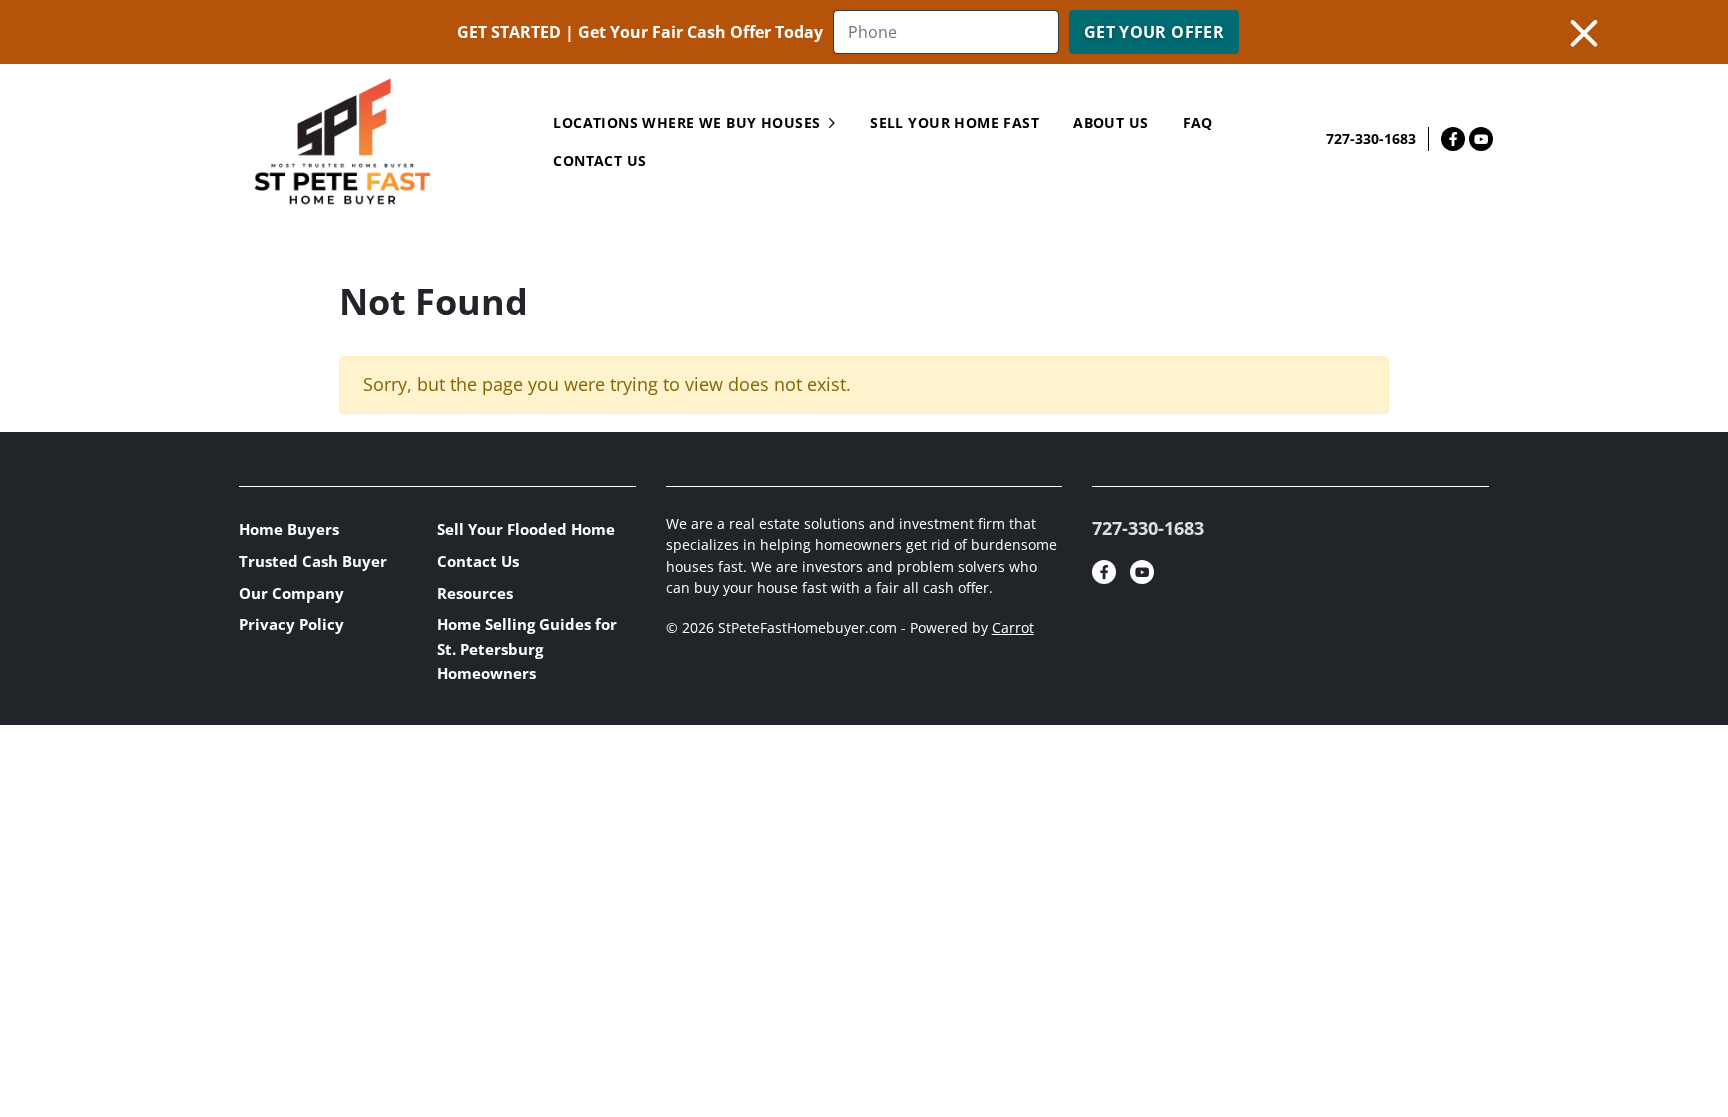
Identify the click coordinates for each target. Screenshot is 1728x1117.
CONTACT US (599, 160)
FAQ (1198, 122)
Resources (475, 593)
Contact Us (478, 561)
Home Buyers (289, 529)
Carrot (1013, 628)
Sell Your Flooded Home (526, 529)
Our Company (291, 593)
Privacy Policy (291, 624)
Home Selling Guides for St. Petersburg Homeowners (527, 648)
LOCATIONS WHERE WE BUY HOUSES (686, 122)
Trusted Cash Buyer (313, 561)
